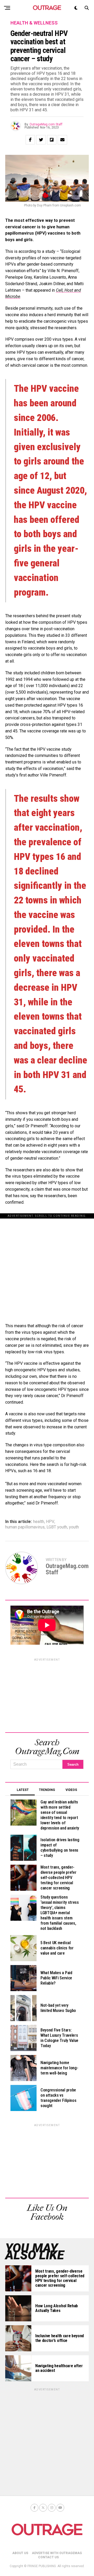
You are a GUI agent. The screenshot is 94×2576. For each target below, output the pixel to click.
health (39, 1522)
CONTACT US (48, 2557)
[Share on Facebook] (30, 140)
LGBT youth (57, 1527)
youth (74, 1527)
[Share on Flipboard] (52, 140)
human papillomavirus (25, 1527)
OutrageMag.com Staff (46, 124)
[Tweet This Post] (41, 140)
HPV (50, 1522)
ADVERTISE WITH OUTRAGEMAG (57, 2553)
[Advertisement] (47, 1265)
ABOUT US (20, 2553)
